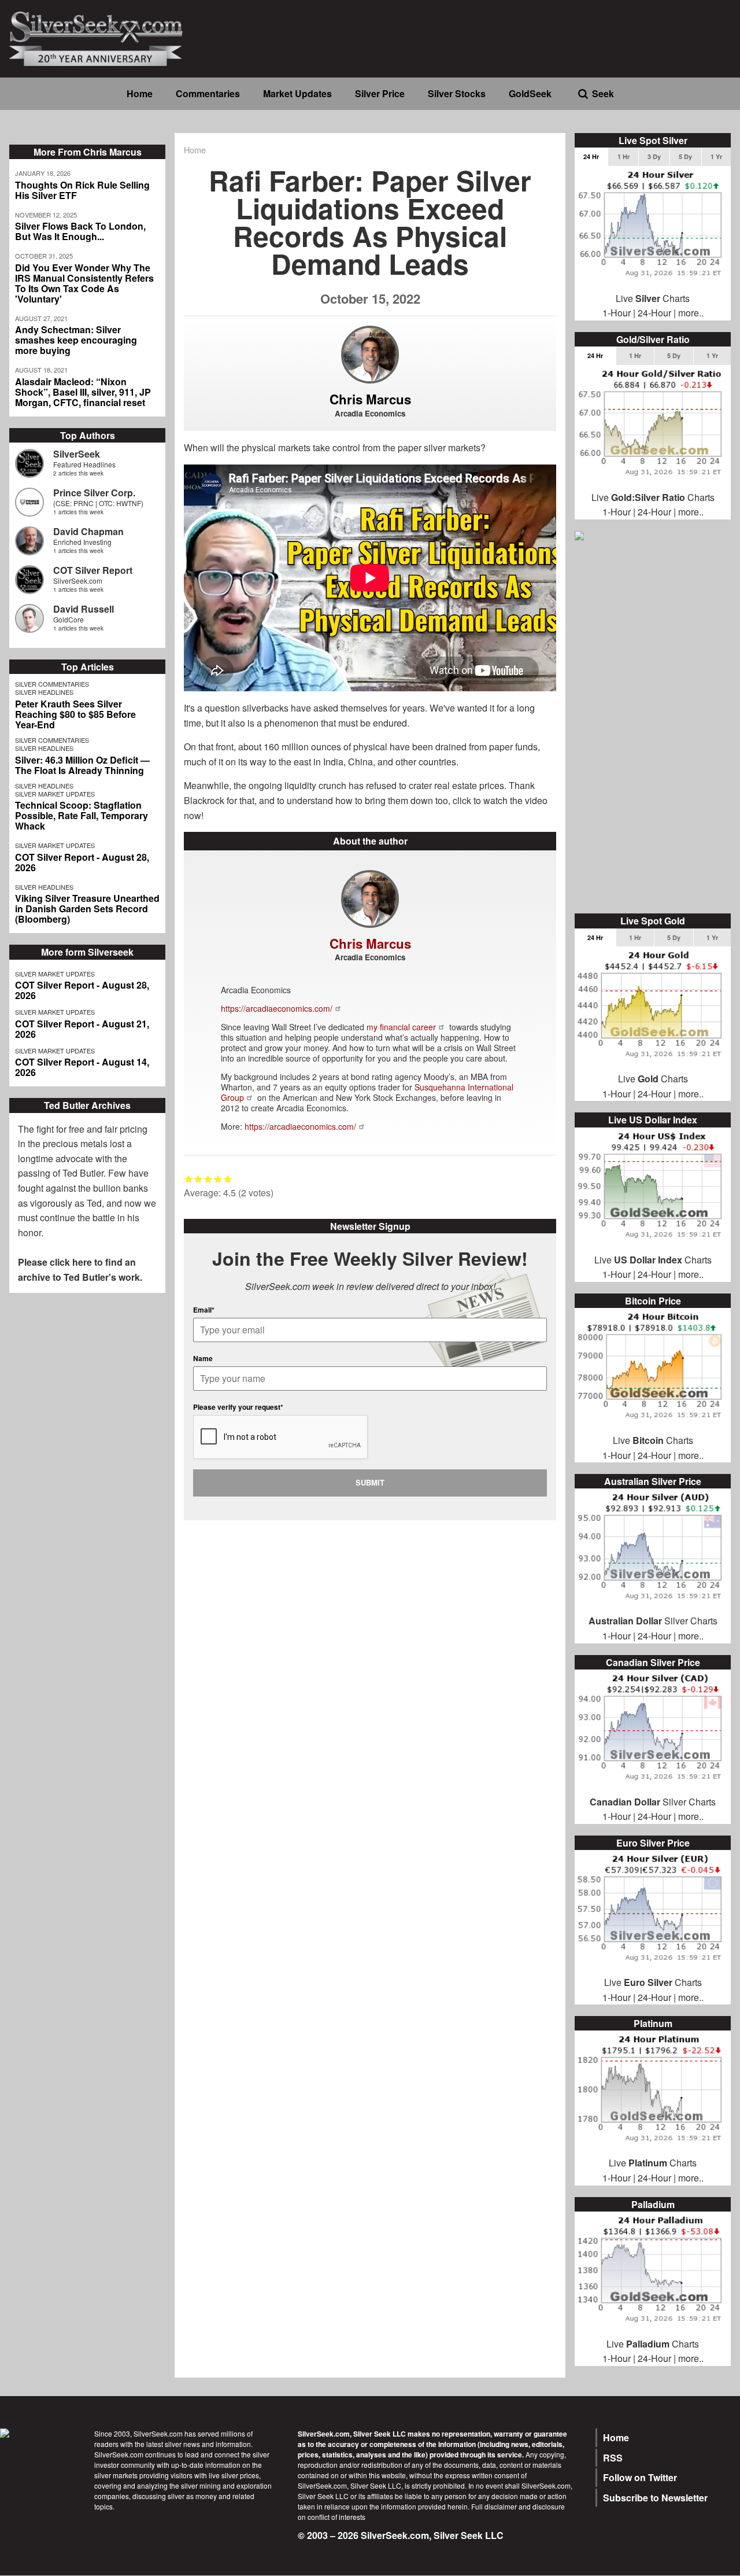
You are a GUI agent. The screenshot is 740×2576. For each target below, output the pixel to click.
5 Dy (685, 156)
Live (613, 1982)
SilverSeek (77, 454)
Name (203, 1358)
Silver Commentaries (52, 684)
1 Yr (716, 156)
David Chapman (88, 531)
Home (140, 93)
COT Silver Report (93, 570)
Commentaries (208, 93)
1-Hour (617, 313)
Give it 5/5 (228, 1179)
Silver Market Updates (55, 794)
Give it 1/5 (189, 1179)
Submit (370, 1482)
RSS (613, 2458)
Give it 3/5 (208, 1179)
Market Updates (297, 93)
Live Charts (653, 298)
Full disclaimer (494, 2506)
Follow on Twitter (640, 2477)
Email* (204, 1310)
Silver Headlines (44, 692)
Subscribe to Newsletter (655, 2498)
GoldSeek (530, 93)
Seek (603, 93)
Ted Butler (83, 1173)
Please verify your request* (238, 1407)
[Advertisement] (653, 728)
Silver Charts (653, 1621)
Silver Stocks (457, 93)
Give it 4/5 (218, 1179)
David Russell (84, 609)
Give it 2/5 (199, 1179)
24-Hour (654, 313)
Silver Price (380, 93)
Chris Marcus (370, 399)
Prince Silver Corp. (94, 493)
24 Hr (591, 156)
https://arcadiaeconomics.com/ (277, 1008)
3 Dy (654, 156)
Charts (663, 1982)
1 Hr (624, 156)
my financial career (401, 1027)
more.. (691, 313)
